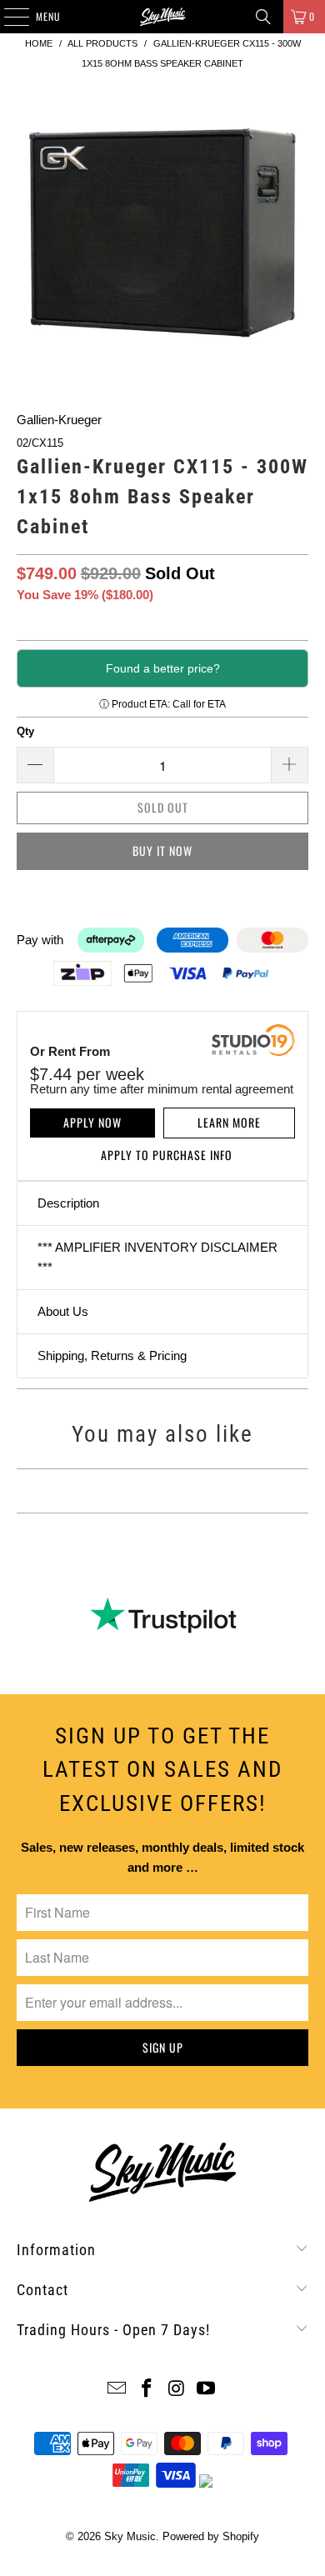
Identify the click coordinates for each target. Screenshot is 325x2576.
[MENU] (7, 17)
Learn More (229, 1122)
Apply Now (92, 1122)
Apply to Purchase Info (167, 1155)
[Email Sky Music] (117, 2390)
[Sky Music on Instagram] (177, 2390)
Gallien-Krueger (59, 420)
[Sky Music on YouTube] (207, 2390)
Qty (25, 731)
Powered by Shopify (211, 2536)
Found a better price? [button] (163, 668)
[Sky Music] (163, 17)
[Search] (263, 17)
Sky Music (130, 2536)
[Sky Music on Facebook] (147, 2390)
